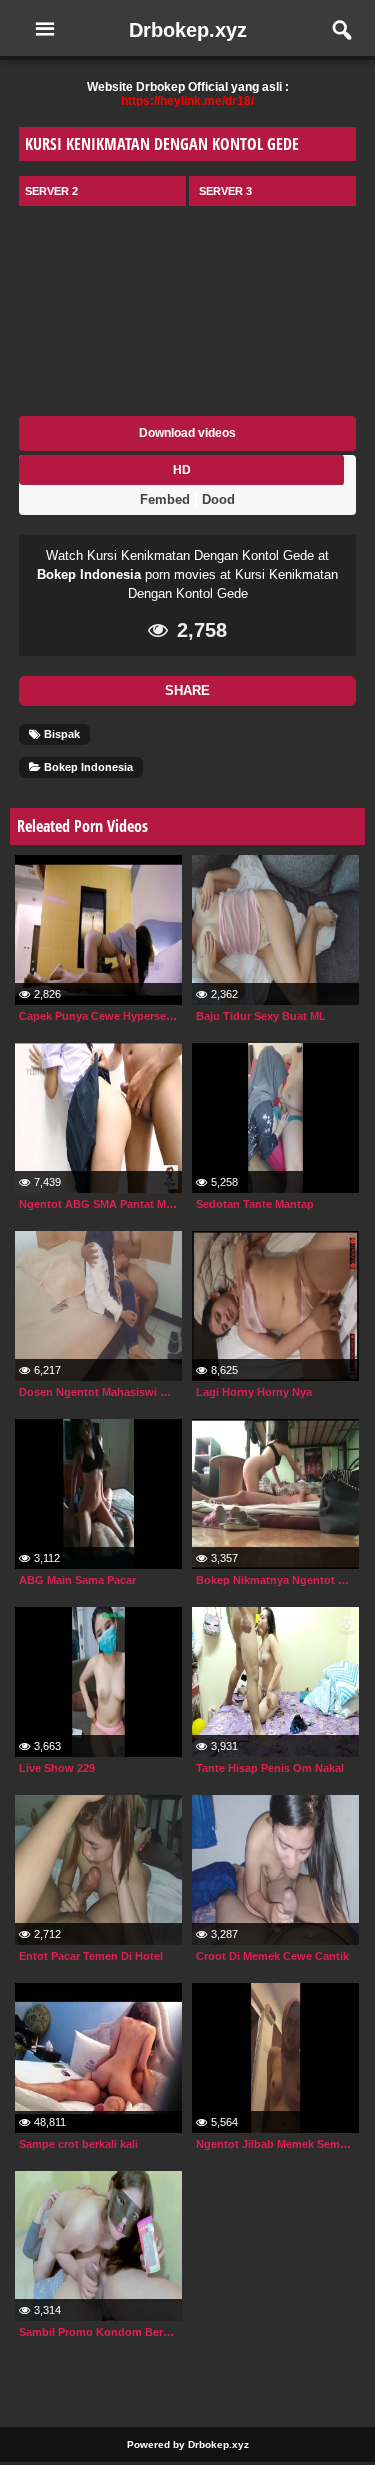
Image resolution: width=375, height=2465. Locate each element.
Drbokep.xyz (188, 30)
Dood (218, 499)
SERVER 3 (225, 191)
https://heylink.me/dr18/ (187, 101)
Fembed (165, 499)
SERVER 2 (51, 191)
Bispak (60, 734)
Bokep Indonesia (89, 574)
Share (187, 690)
